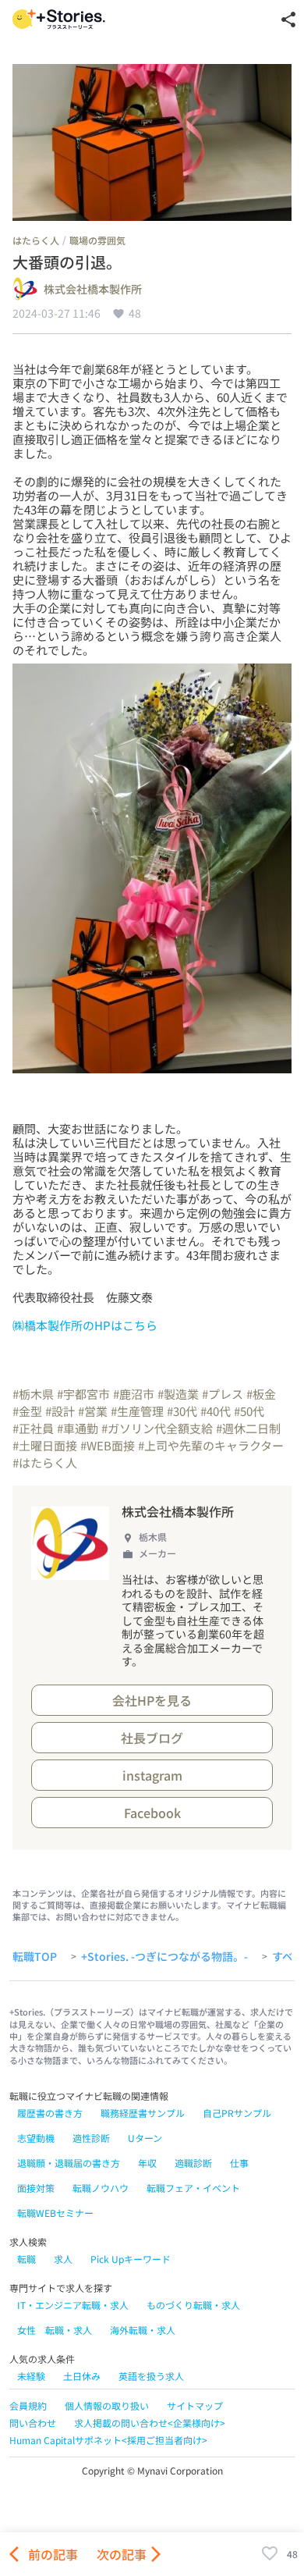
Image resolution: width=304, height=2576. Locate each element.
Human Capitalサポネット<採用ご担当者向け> (108, 2440)
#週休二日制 (248, 1428)
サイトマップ (195, 2405)
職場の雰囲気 (97, 240)
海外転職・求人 (143, 2330)
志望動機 (36, 2138)
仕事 (239, 2163)
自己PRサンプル (237, 2113)
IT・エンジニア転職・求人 (73, 2305)
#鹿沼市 (134, 1394)
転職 (27, 2259)
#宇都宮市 (83, 1394)
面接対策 (36, 2188)
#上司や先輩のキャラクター (211, 1445)
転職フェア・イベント (193, 2188)
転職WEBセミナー (55, 2213)
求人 (63, 2259)
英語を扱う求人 (151, 2376)
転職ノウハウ (101, 2188)
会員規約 (28, 2405)
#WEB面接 (108, 1445)
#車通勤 (78, 1428)
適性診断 (91, 2138)
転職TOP (35, 1957)
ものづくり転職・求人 (193, 2305)
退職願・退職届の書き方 (69, 2163)
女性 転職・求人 (55, 2330)
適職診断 (193, 2163)
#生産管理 (137, 1411)
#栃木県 (33, 1394)
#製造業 (178, 1394)
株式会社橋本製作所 (93, 290)
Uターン (145, 2138)
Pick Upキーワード (131, 2259)
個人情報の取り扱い (107, 2405)
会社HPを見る (152, 1700)
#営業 (93, 1411)
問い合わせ (33, 2423)
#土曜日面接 (45, 1445)
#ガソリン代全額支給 (157, 1428)
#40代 (216, 1411)
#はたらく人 (45, 1462)
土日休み (82, 2376)
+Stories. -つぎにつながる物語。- (164, 1957)
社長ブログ (152, 1738)
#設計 (60, 1411)
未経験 (31, 2376)
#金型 (27, 1411)
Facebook (152, 1813)
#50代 (249, 1411)
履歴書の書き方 (50, 2113)
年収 (147, 2163)
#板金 (261, 1394)
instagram (152, 1775)
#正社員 (33, 1428)
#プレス (223, 1394)
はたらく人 (36, 240)
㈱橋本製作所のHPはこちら (85, 1325)
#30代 (182, 1411)
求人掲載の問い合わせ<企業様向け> (150, 2423)
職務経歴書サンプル (143, 2113)
